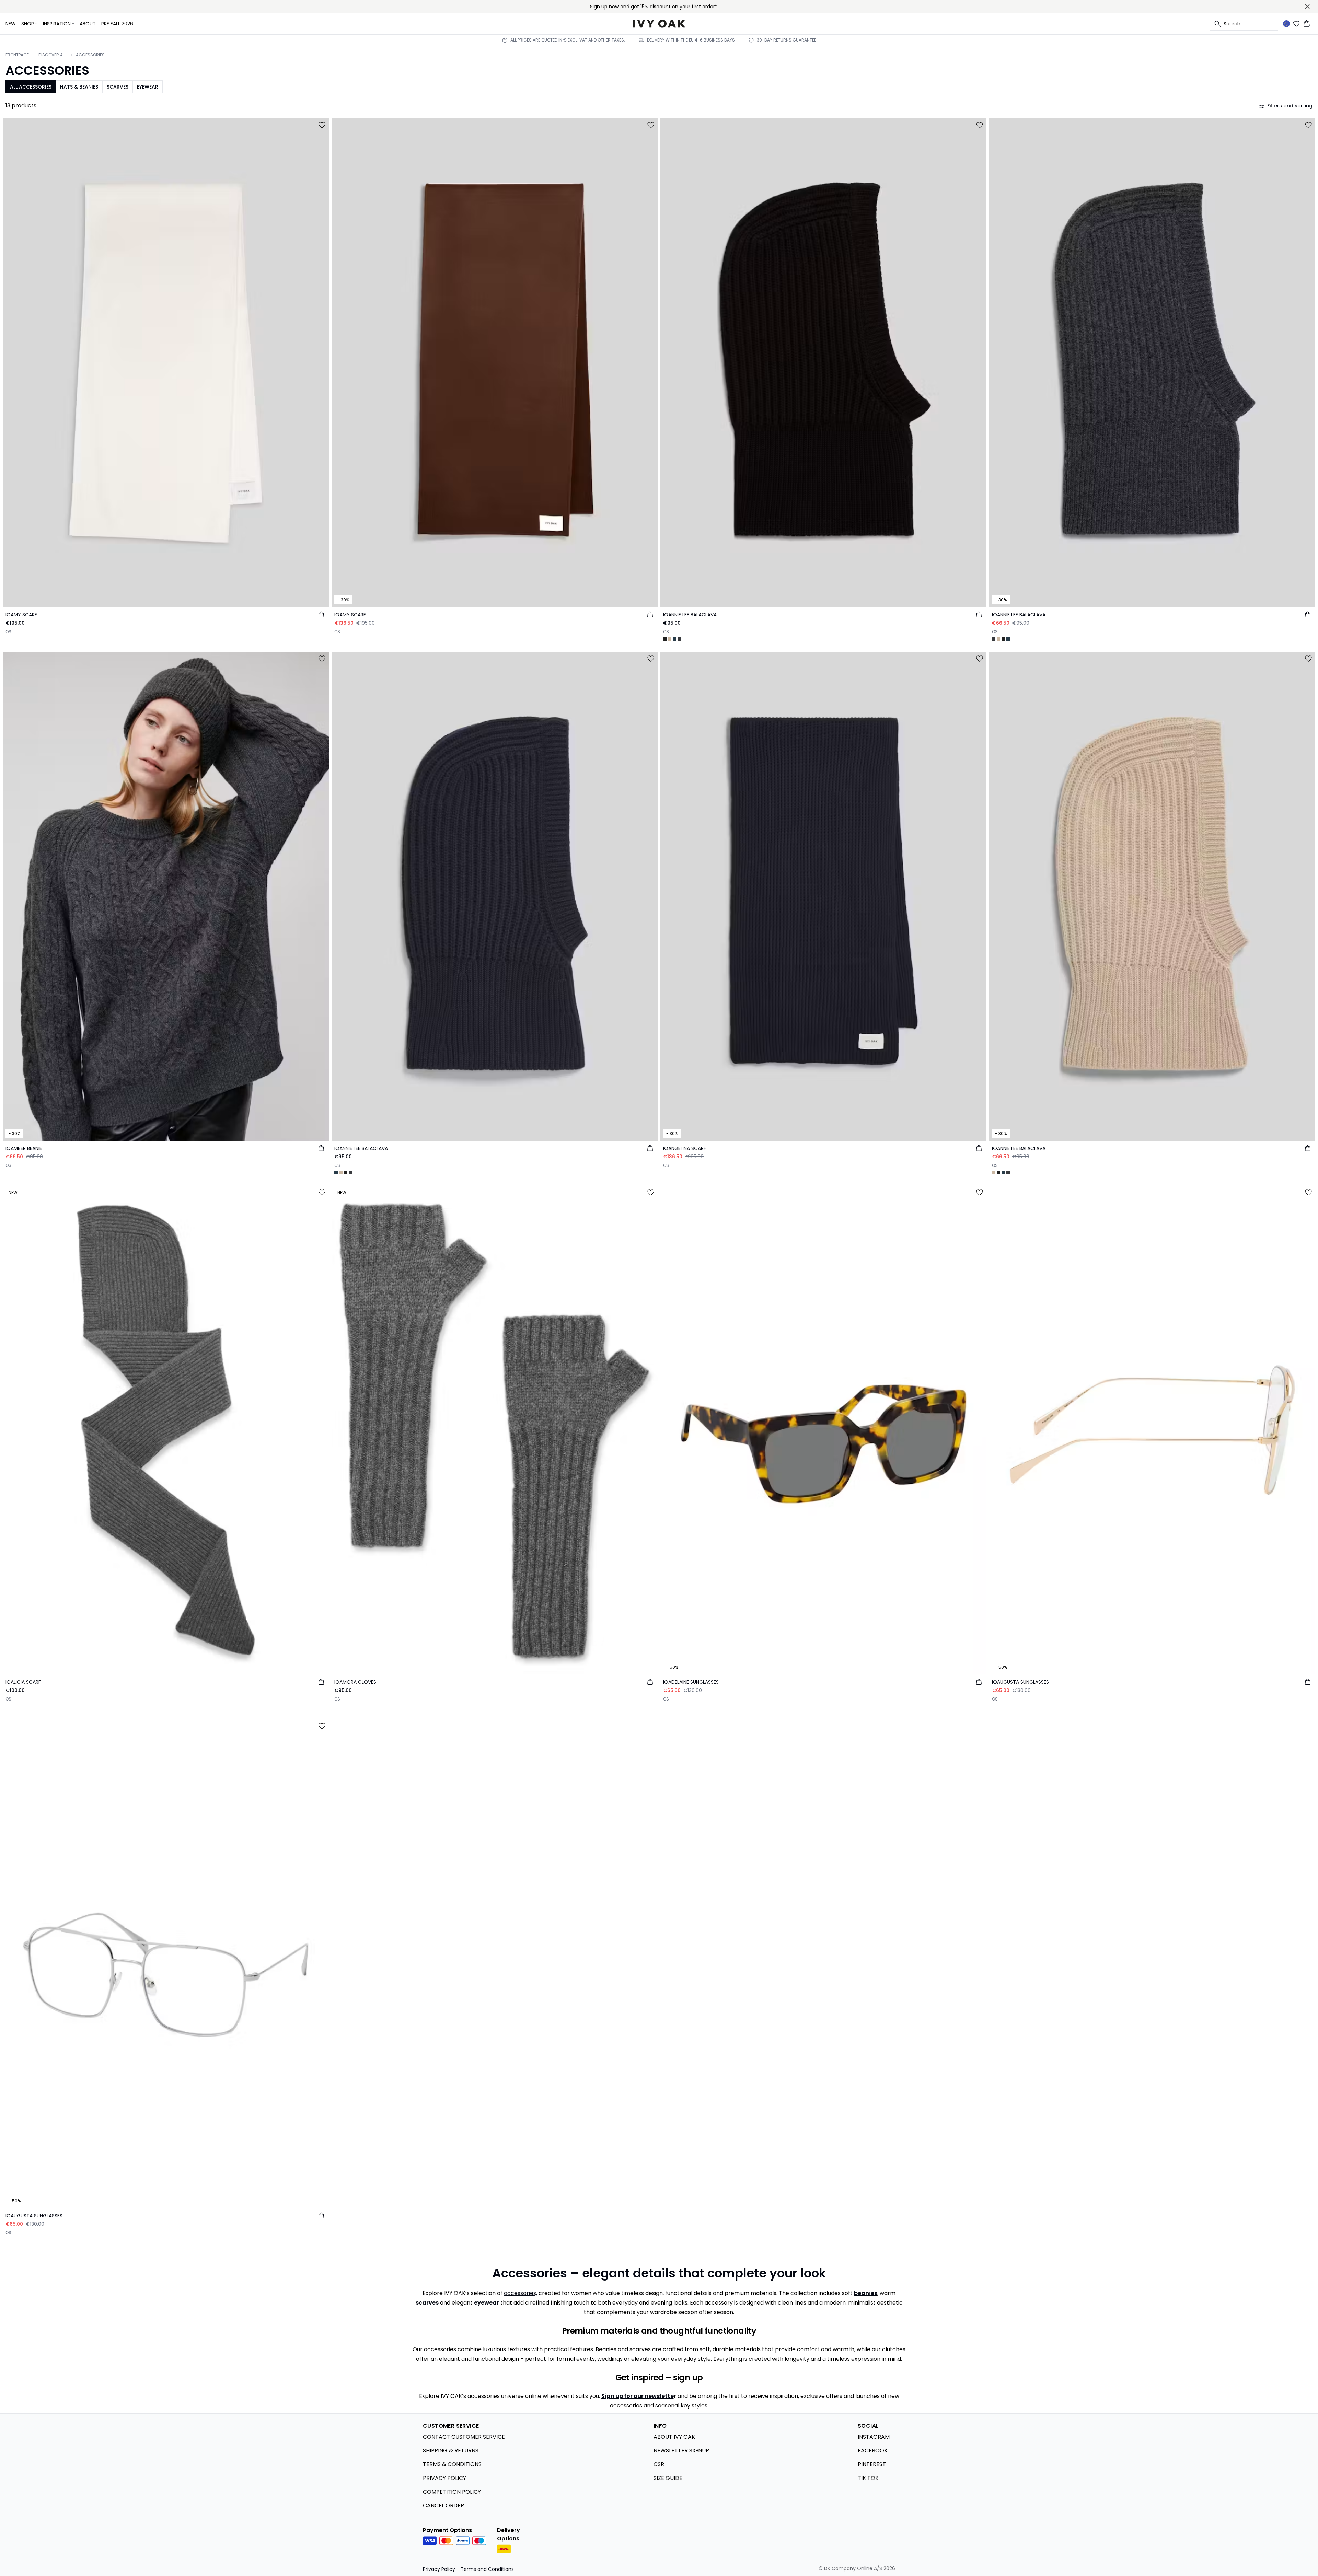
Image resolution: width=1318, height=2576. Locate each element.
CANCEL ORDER (443, 2505)
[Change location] (1286, 24)
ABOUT (88, 24)
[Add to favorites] (322, 125)
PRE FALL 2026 (117, 24)
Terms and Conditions (487, 2569)
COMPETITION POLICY (452, 2492)
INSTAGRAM (874, 2437)
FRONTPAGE (17, 55)
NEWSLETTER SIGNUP (681, 2451)
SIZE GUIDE (668, 2478)
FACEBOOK (873, 2451)
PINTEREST (872, 2464)
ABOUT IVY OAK (674, 2437)
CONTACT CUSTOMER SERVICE (464, 2437)
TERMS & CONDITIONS (452, 2464)
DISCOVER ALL (52, 55)
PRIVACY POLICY (444, 2478)
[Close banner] (1307, 7)
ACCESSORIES (90, 55)
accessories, (521, 2293)
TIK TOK (868, 2478)
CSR (659, 2464)
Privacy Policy (439, 2569)
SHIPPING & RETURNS (451, 2451)
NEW (11, 24)
